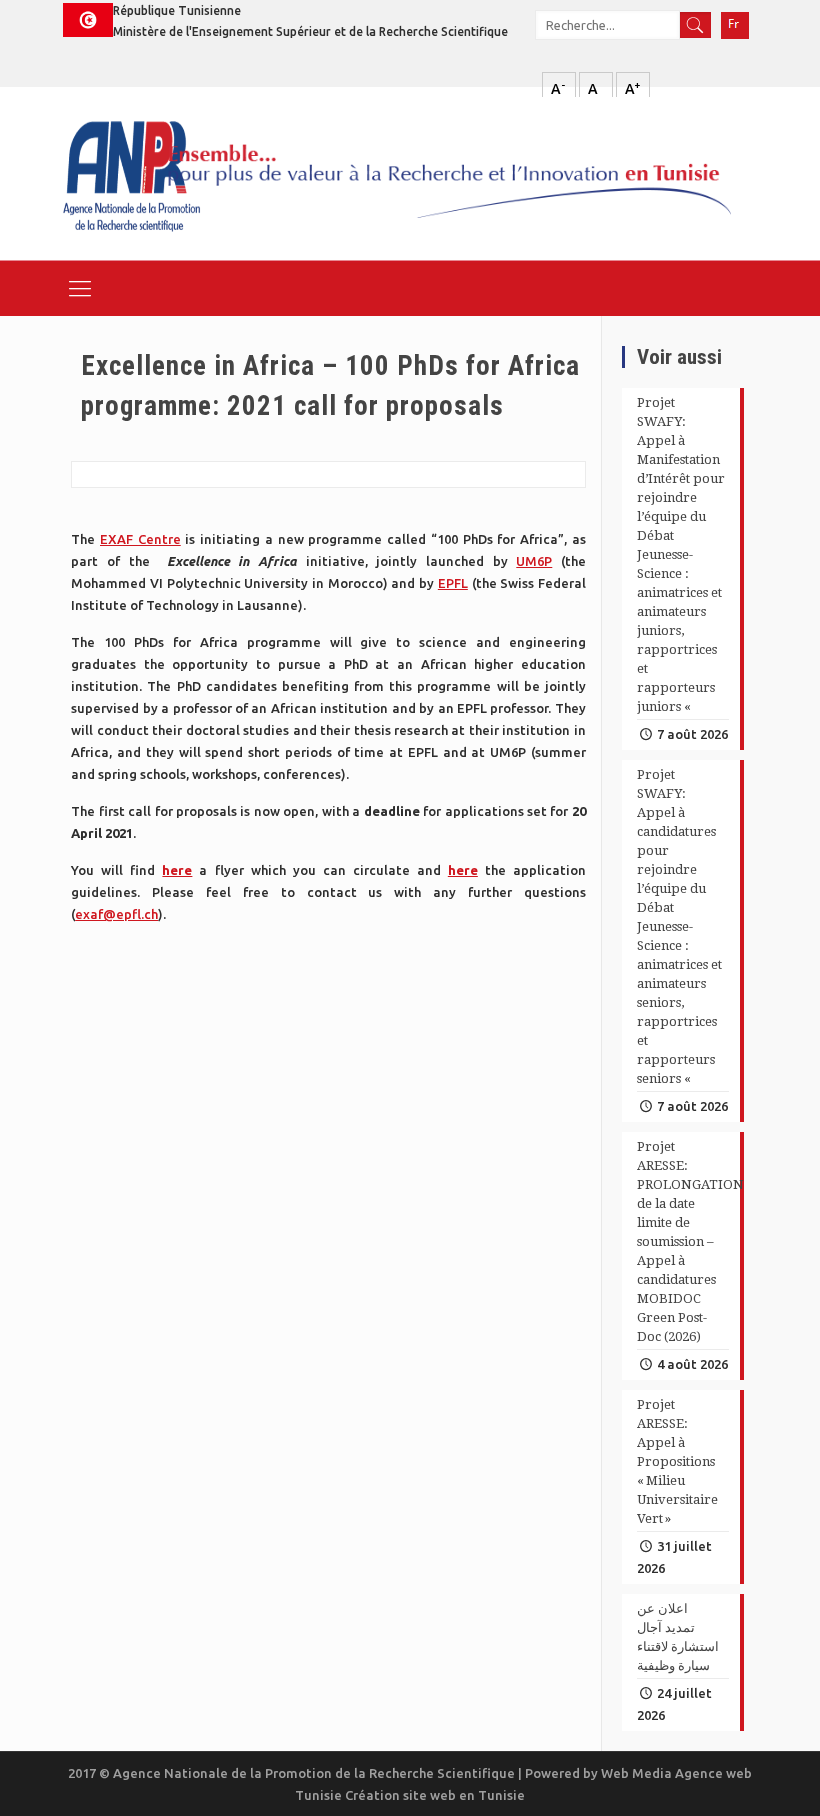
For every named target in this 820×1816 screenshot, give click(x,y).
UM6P (534, 561)
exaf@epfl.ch (116, 914)
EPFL (453, 583)
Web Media (638, 1773)
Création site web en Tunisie (435, 1795)
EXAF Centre (140, 539)
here (177, 870)
